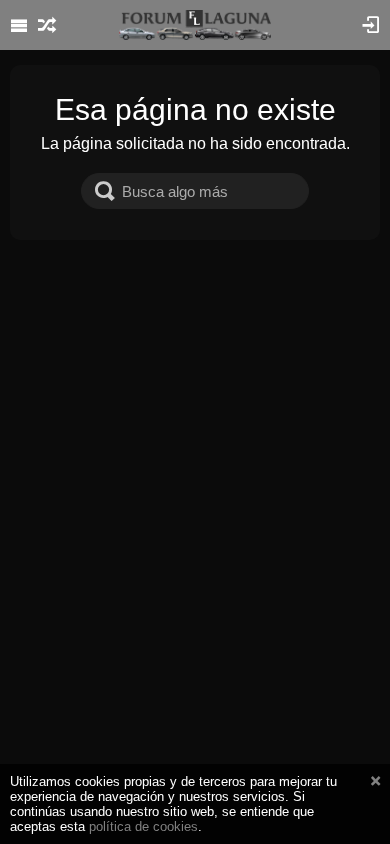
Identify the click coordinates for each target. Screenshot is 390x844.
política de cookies (143, 826)
